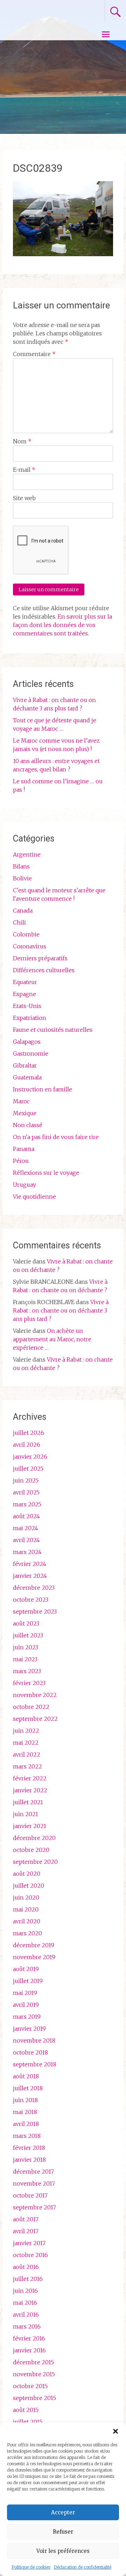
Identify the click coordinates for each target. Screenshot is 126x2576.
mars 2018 (27, 2136)
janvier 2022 (30, 1790)
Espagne (24, 994)
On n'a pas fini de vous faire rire (56, 1137)
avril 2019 (26, 2005)
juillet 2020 (29, 1886)
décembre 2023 (34, 1588)
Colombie (26, 934)
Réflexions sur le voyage (46, 1173)
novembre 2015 (34, 2374)
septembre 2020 (35, 1862)
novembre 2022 (35, 1695)
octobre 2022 (31, 1707)
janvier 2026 (30, 1457)
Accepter (63, 2512)
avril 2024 (26, 1540)
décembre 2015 (33, 2362)
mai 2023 (25, 1659)
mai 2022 (26, 1743)
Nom (22, 441)
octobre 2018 (30, 2052)
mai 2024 (26, 1528)
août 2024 (26, 1516)
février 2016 (29, 2338)
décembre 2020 (34, 1838)
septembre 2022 (35, 1719)
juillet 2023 (28, 1635)
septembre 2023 (35, 1611)
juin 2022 (26, 1731)
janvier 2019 (29, 2029)
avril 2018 (26, 2124)
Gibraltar (25, 1065)
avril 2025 (26, 1492)
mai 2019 (25, 1993)
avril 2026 (27, 1445)
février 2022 (30, 1778)
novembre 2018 (34, 2040)
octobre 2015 (30, 2386)
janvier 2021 (30, 1826)
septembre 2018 (35, 2064)
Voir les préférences (63, 2551)
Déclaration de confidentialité (83, 2567)
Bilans (21, 866)
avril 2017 (26, 2231)
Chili (19, 922)
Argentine (27, 854)
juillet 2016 (28, 2279)
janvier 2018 (29, 2160)
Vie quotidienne (34, 1197)
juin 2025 (26, 1480)
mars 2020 (27, 1933)
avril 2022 (27, 1754)
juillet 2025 (28, 1468)
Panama (24, 1149)
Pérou (21, 1161)
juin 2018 (25, 2100)
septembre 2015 (34, 2398)
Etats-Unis (27, 1006)
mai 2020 (26, 1909)
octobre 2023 (31, 1600)
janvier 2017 (29, 2243)
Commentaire (34, 354)
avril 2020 (27, 1921)
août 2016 (26, 2267)
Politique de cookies (31, 2567)
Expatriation (30, 1018)
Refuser (63, 2532)
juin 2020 (26, 1897)
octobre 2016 (30, 2255)
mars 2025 (27, 1504)
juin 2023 (26, 1647)
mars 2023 (27, 1671)
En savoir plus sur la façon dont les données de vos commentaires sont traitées (62, 625)
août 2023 (26, 1623)
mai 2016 (25, 2303)
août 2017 (26, 2219)
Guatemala (27, 1077)
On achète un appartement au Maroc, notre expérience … (52, 1339)
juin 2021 (26, 1814)
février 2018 (29, 2148)
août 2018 (26, 2076)
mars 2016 (27, 2326)
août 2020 (27, 1874)
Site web (24, 498)
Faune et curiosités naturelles (53, 1030)
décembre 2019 (34, 1945)
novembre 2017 (34, 2183)
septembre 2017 (34, 2207)
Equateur (25, 982)
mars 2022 (27, 1766)
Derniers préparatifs (40, 958)
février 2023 (29, 1683)
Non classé (28, 1125)
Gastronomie (31, 1054)
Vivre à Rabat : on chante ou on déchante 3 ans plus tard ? (61, 1310)
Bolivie (22, 878)
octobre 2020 (31, 1850)
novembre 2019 (34, 1957)
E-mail (24, 470)
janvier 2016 (29, 2350)
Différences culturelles (44, 970)
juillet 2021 (28, 1802)
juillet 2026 (29, 1433)
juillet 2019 (28, 1981)
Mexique (25, 1113)
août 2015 (26, 2410)
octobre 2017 (30, 2195)
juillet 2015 (28, 2422)
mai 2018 (25, 2112)
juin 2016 (25, 2291)
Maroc (21, 1101)
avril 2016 (26, 2315)
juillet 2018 (28, 2088)
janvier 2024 (30, 1576)
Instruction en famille (43, 1089)
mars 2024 (27, 1552)
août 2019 (26, 1969)
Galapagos (27, 1042)
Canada (23, 911)
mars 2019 (27, 2017)
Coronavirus (30, 946)
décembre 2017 (33, 2172)
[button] (115, 2431)
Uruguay (24, 1185)
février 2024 (30, 1564)
